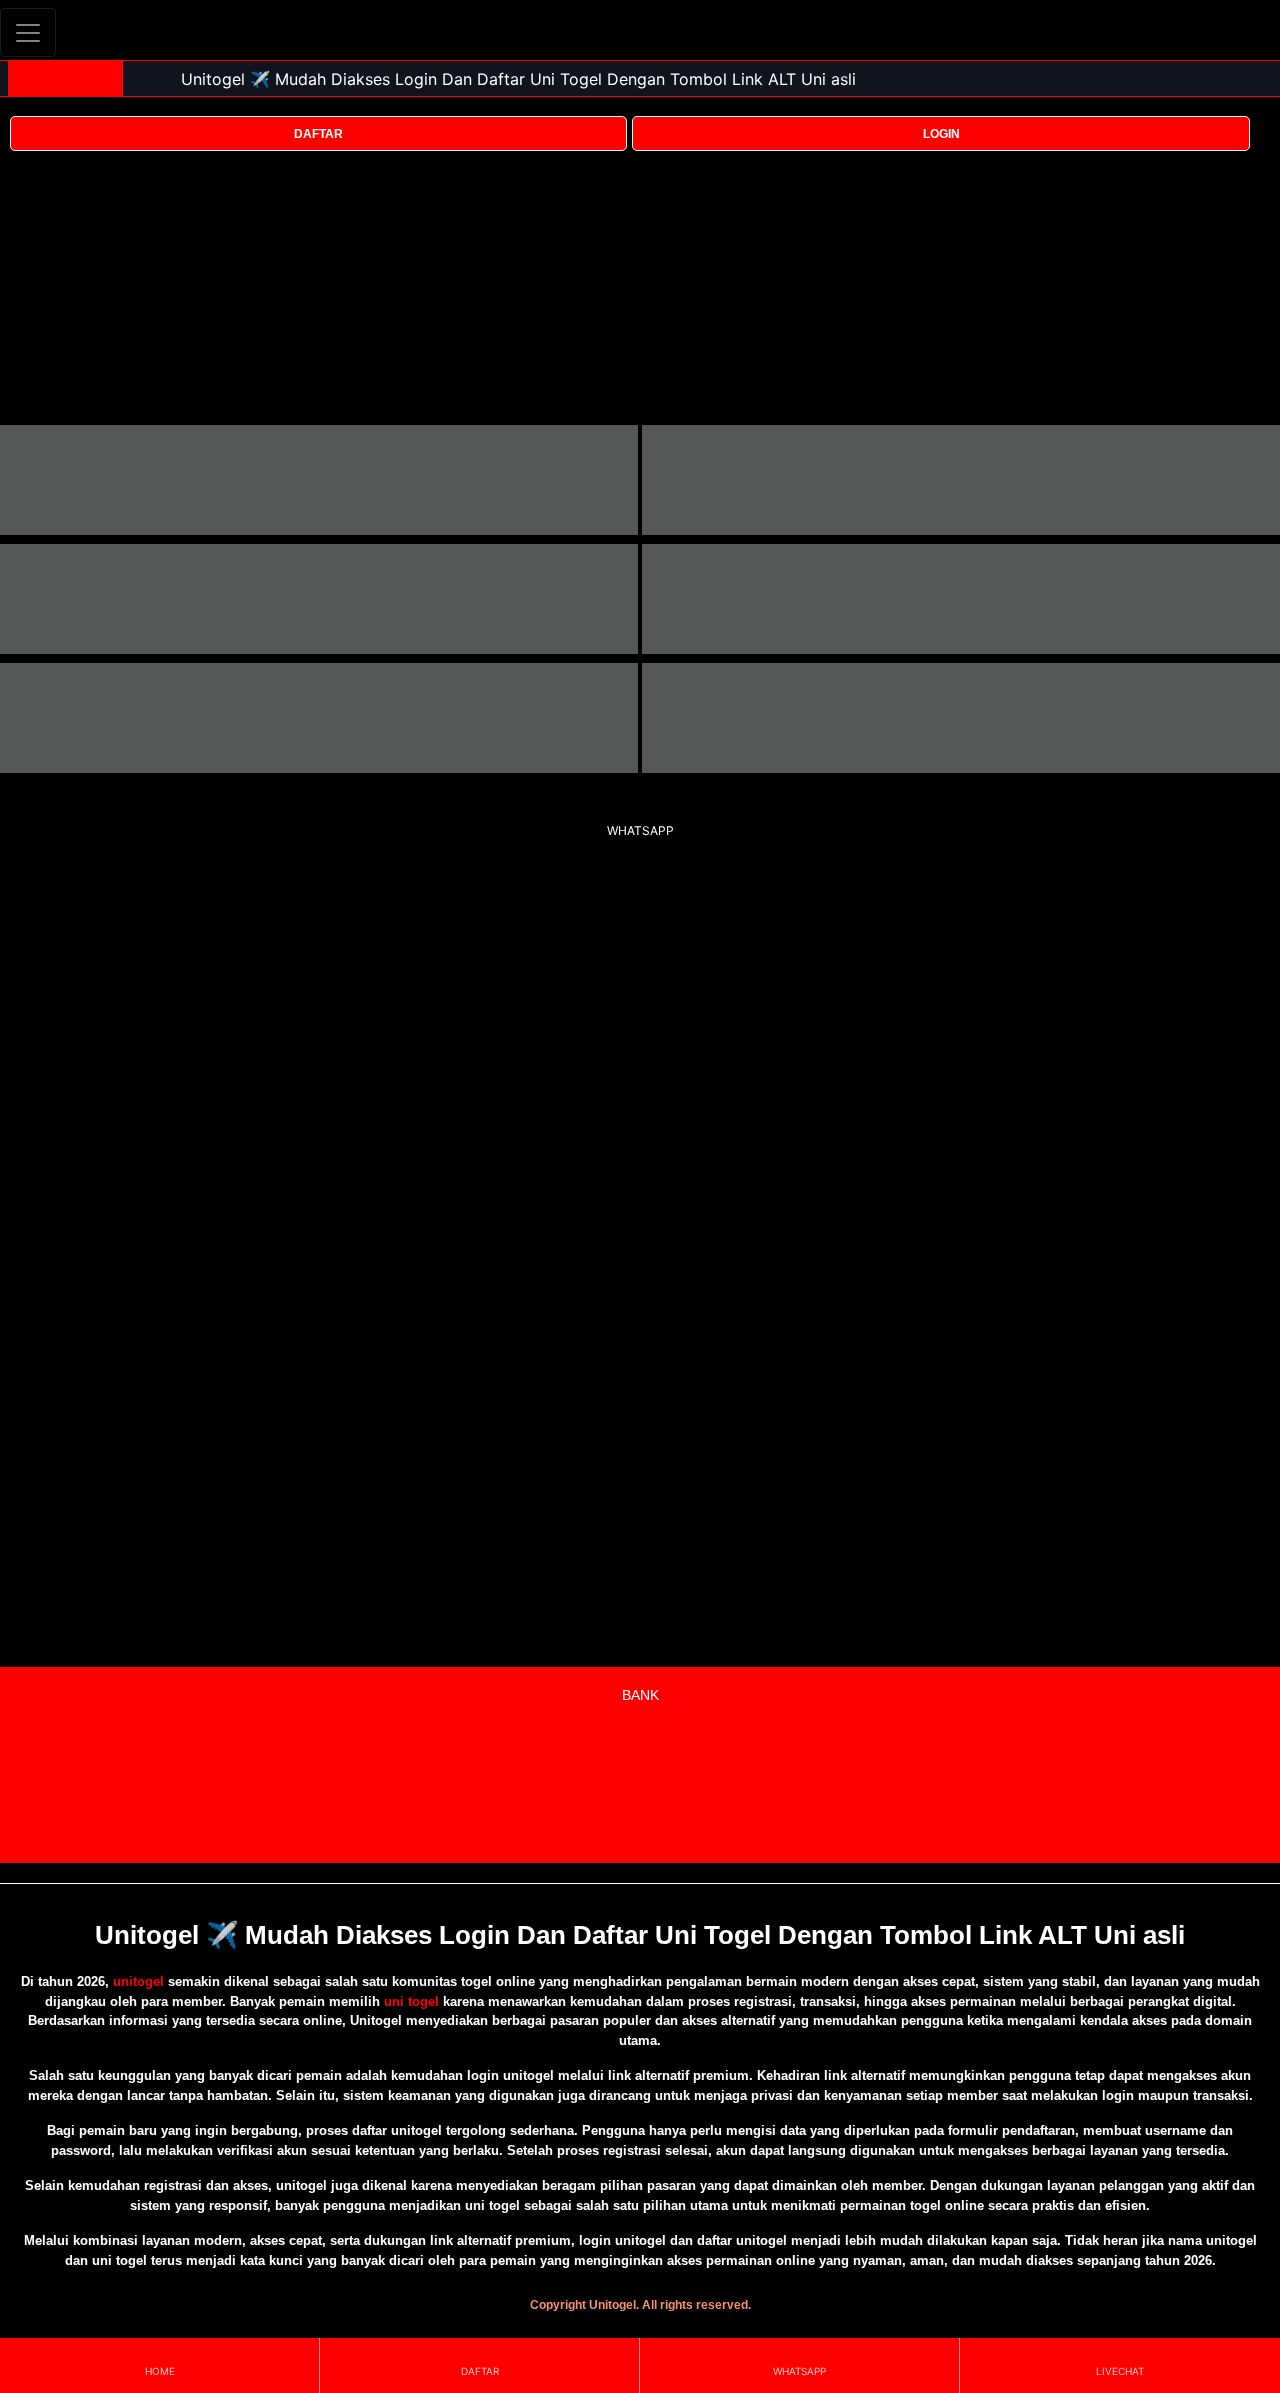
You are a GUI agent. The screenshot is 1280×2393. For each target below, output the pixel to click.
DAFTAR (318, 134)
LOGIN (941, 134)
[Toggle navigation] (28, 32)
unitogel (138, 1981)
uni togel (411, 2001)
